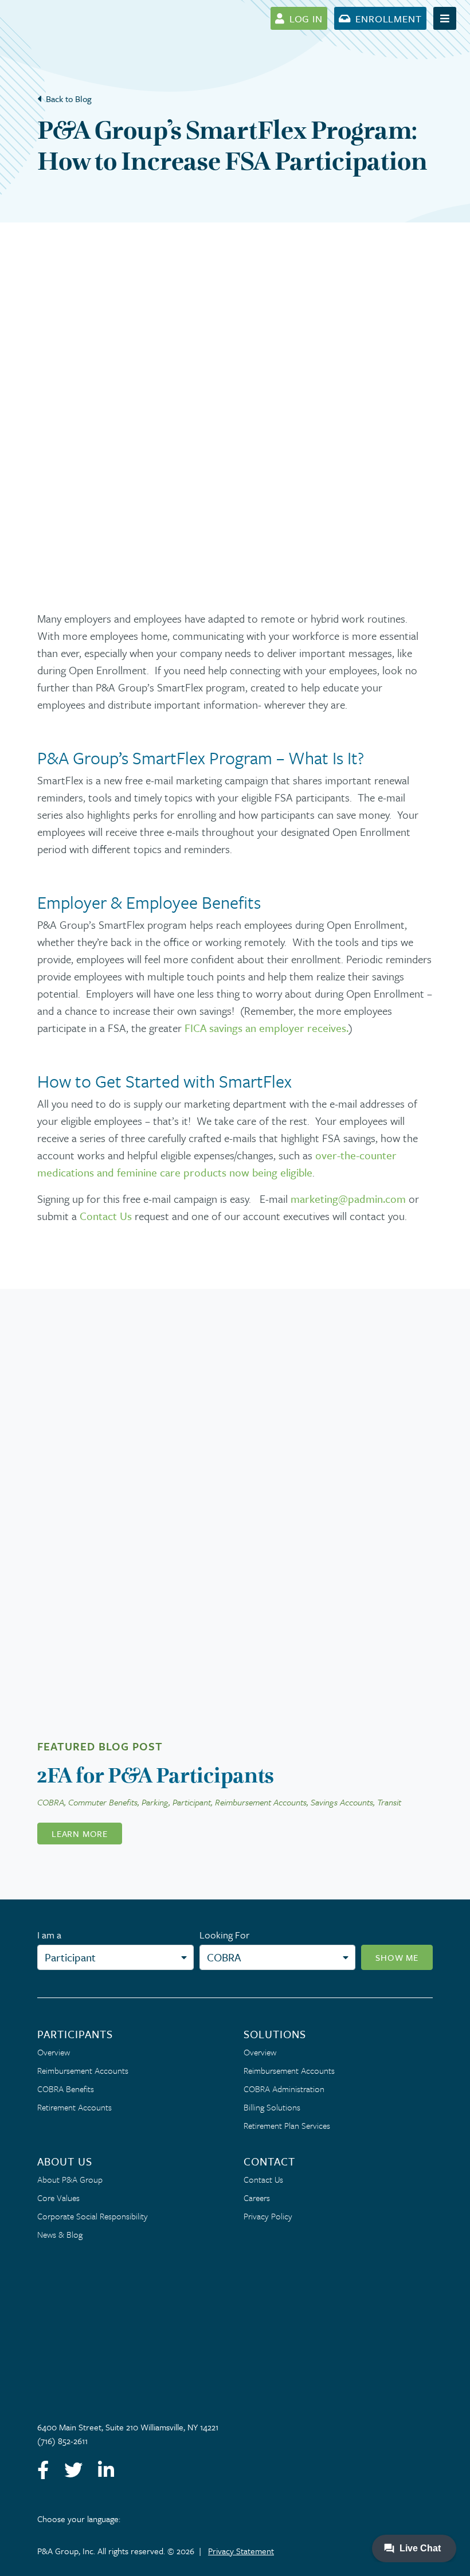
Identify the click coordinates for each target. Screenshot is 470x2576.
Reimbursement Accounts (83, 2070)
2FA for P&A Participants (156, 1775)
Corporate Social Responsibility (93, 2216)
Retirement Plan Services (287, 2125)
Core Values (58, 2198)
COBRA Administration (284, 2089)
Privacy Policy (268, 2216)
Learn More (80, 1834)
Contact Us (106, 1216)
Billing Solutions (272, 2107)
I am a (49, 1935)
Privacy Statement (241, 2551)
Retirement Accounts (75, 2107)
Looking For (224, 1935)
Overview (54, 2052)
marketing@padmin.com (348, 1199)
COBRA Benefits (66, 2089)
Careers (257, 2198)
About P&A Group (70, 2179)
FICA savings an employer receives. (267, 1028)
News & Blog (60, 2234)
